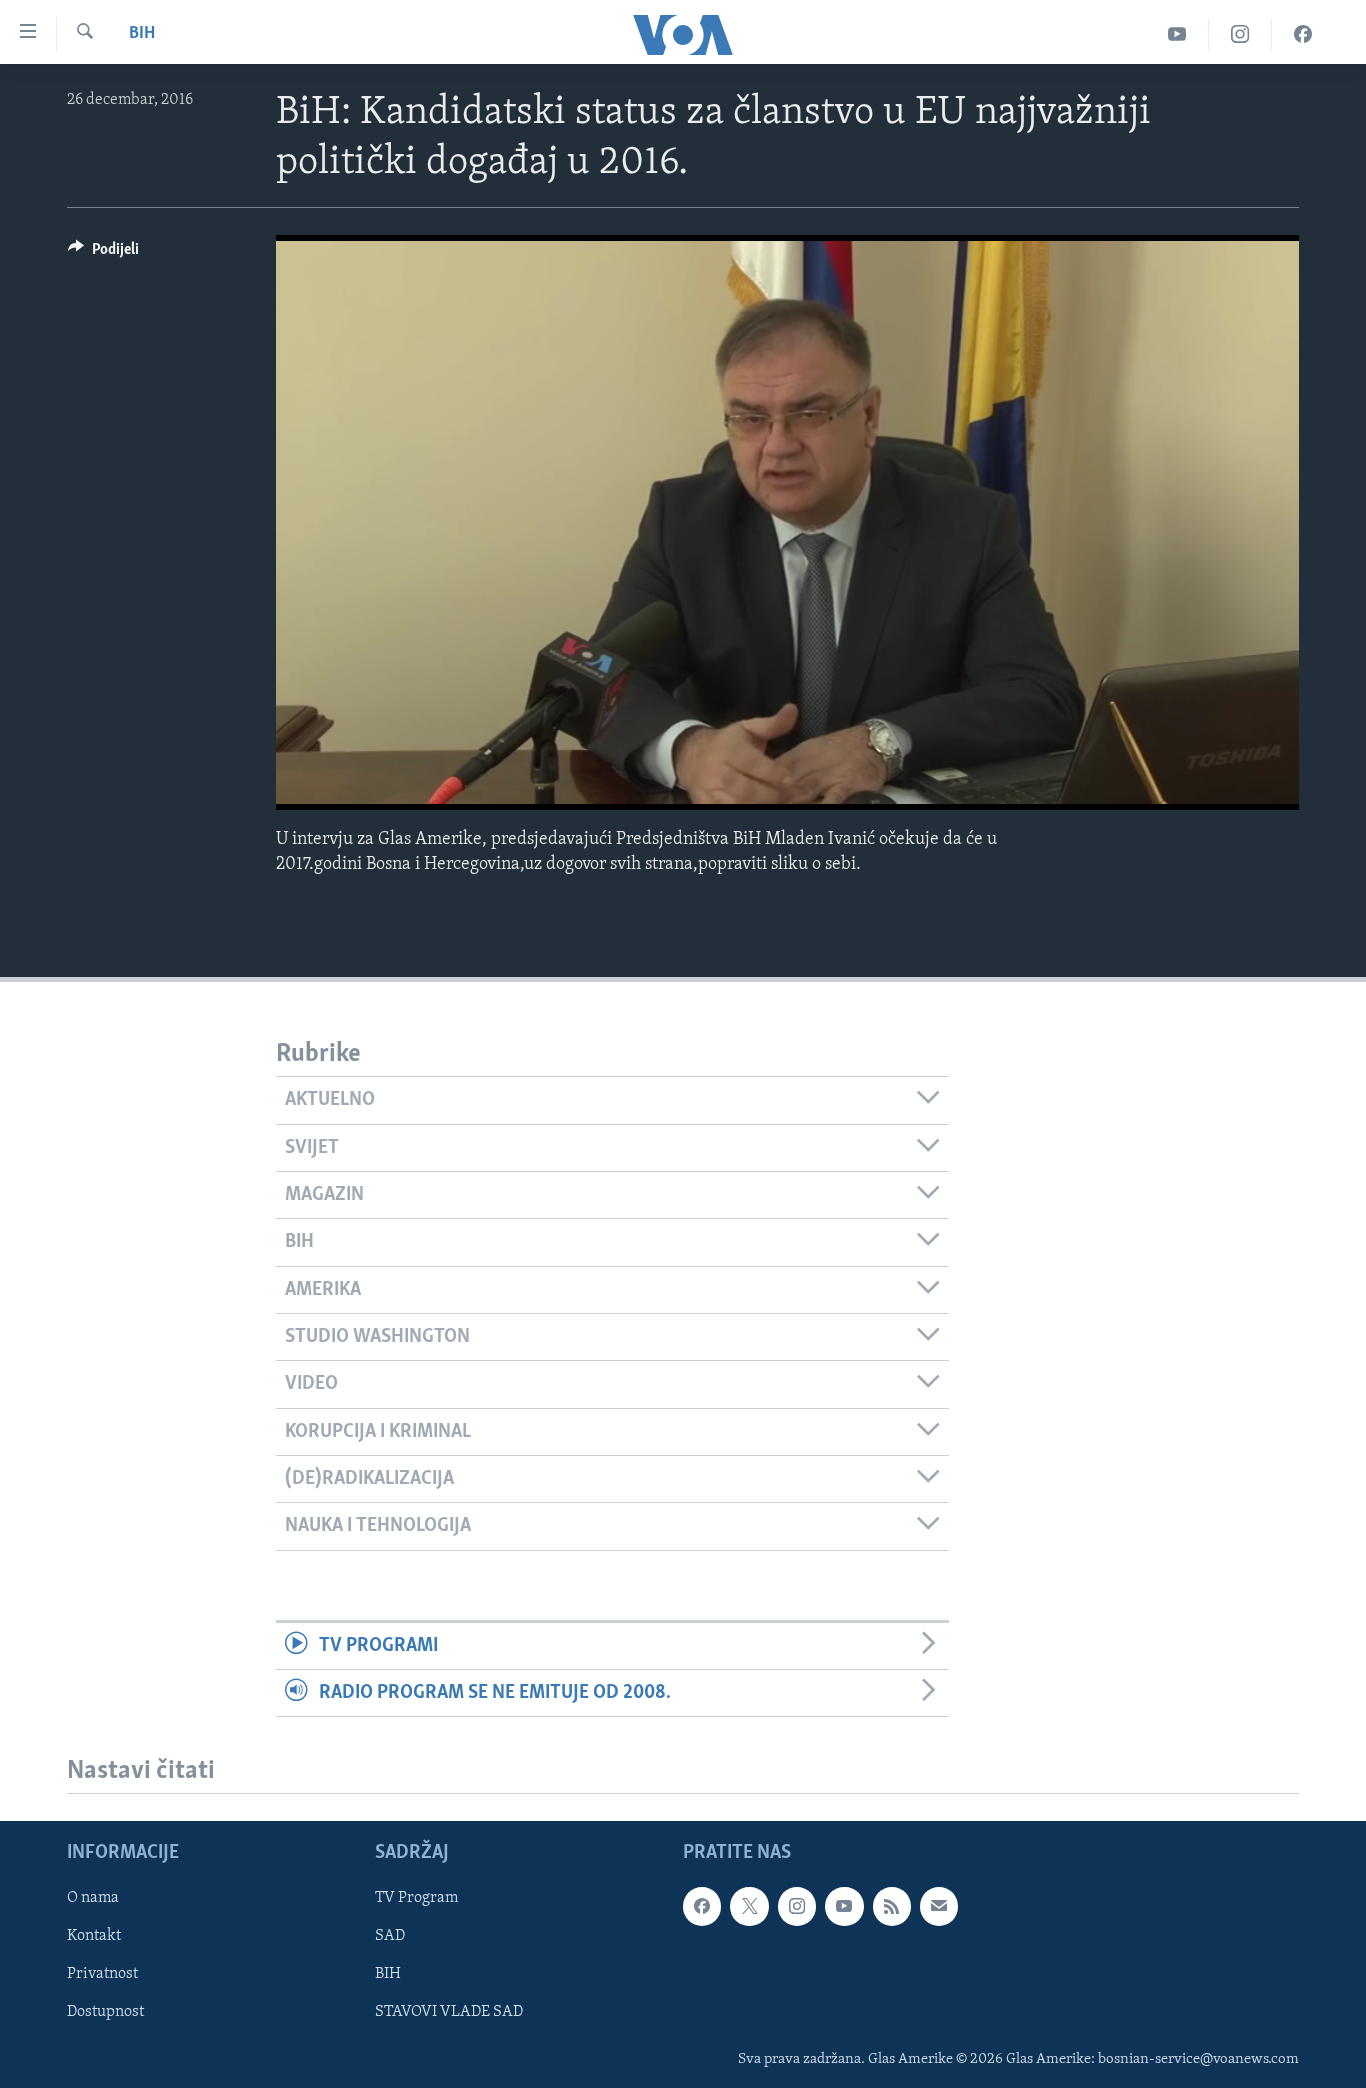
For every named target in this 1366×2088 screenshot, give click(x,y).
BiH (142, 34)
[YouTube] (1177, 34)
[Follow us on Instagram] (797, 1907)
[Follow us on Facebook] (702, 1907)
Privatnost (102, 1975)
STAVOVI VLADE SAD (449, 2013)
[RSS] (892, 1907)
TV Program (416, 1899)
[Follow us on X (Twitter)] (749, 1907)
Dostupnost (105, 2013)
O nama (93, 1899)
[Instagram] (1240, 34)
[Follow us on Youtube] (844, 1907)
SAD (390, 1937)
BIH (388, 1975)
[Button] (103, 254)
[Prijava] (939, 1907)
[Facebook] (1303, 34)
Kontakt (94, 1937)
